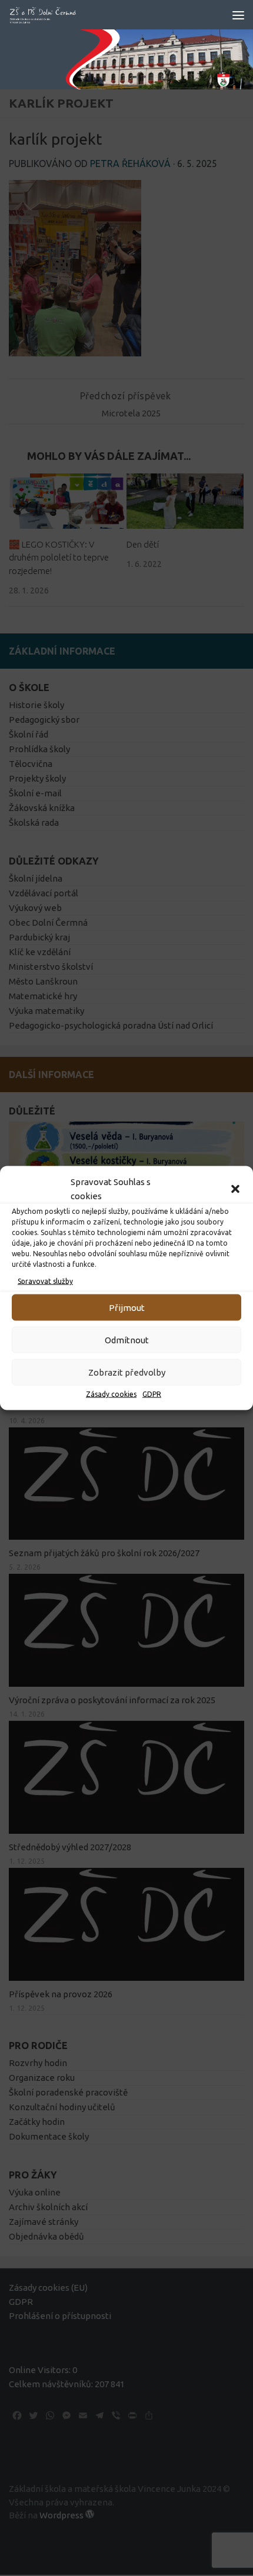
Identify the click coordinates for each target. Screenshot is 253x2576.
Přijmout (127, 1307)
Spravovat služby (45, 1281)
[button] (235, 1189)
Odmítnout (127, 1339)
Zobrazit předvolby (127, 1372)
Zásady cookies (111, 1394)
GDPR (152, 1394)
